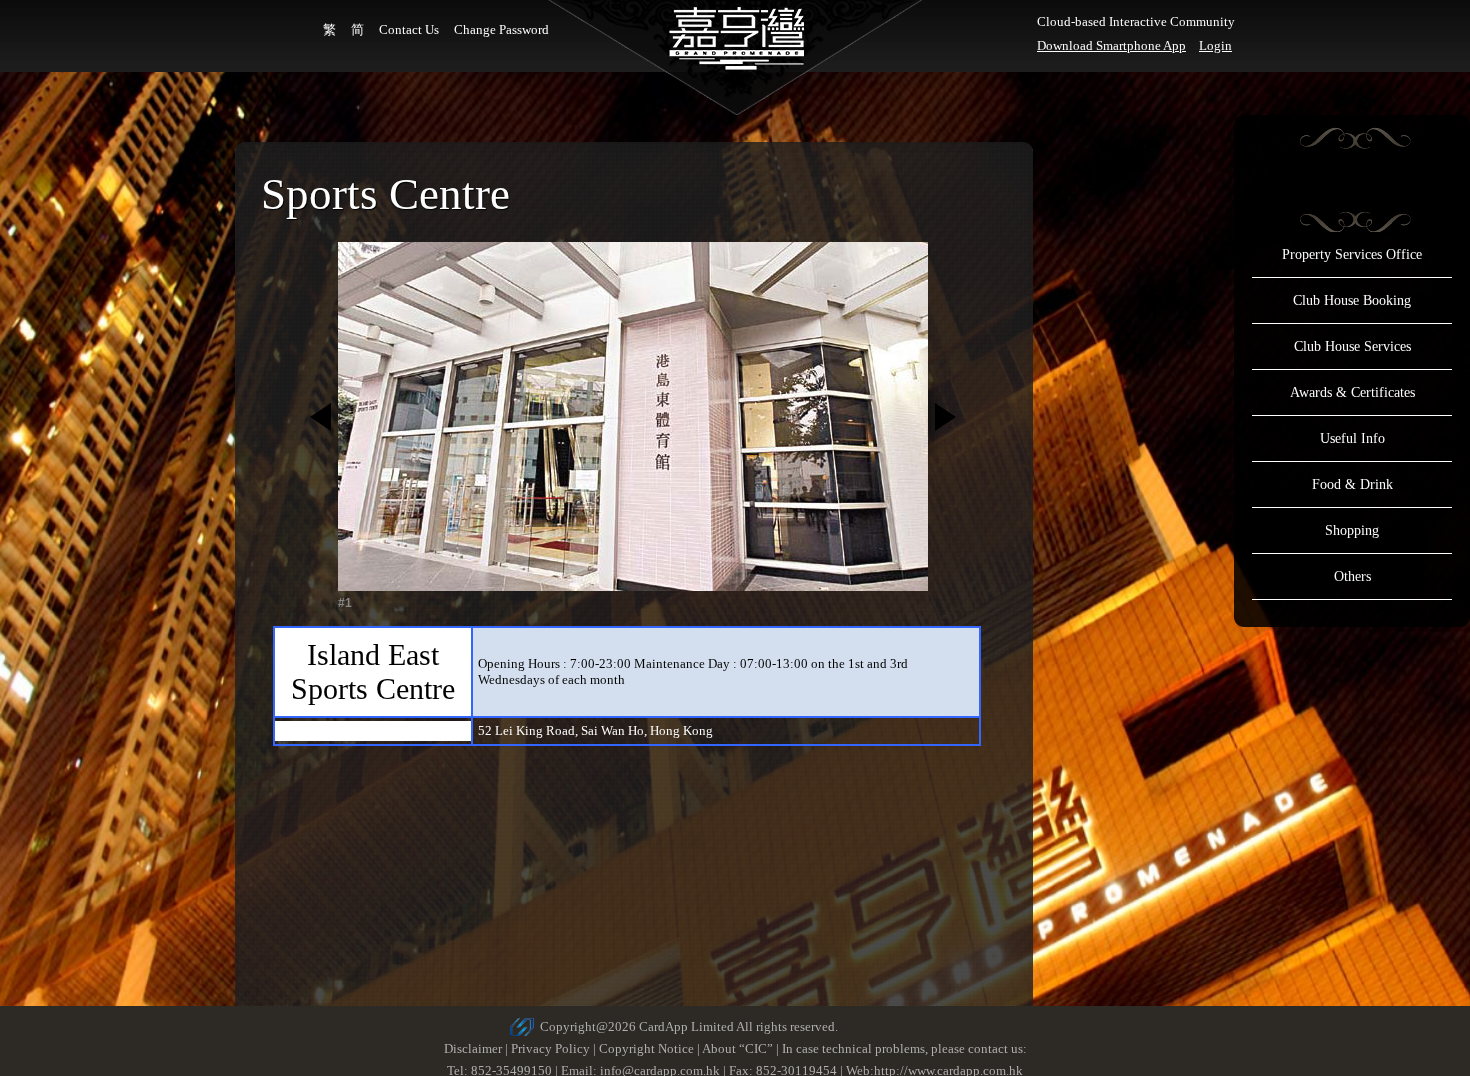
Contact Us (409, 29)
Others (1352, 576)
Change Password (501, 29)
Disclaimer (473, 1048)
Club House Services (1352, 346)
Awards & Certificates (1352, 392)
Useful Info (1352, 438)
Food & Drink (1352, 484)
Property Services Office (1352, 254)
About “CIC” (737, 1048)
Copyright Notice (646, 1048)
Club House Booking (1352, 300)
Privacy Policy (550, 1048)
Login (1215, 45)
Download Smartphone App (1111, 45)
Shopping (1352, 530)
